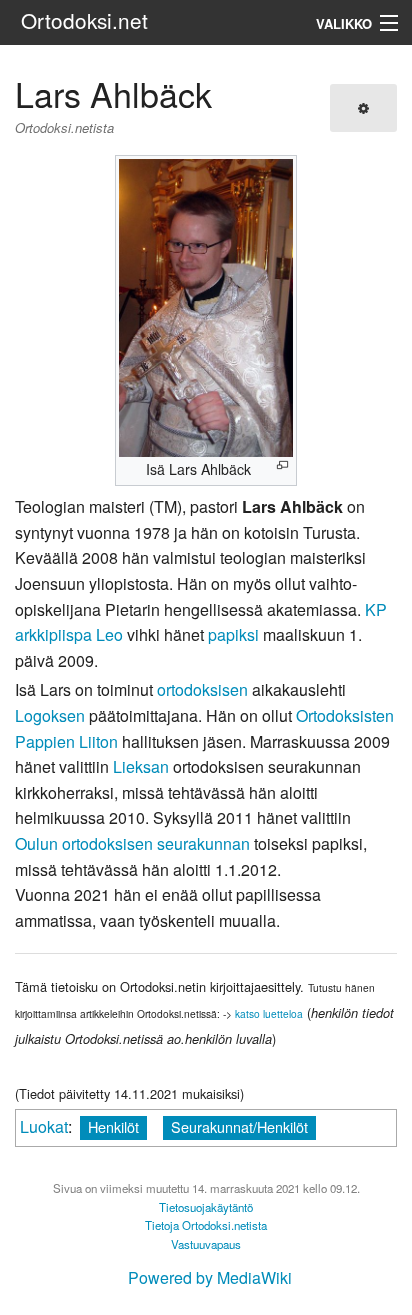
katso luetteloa (269, 1013)
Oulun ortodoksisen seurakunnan (132, 843)
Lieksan (141, 766)
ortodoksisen (202, 689)
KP (376, 609)
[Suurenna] (282, 465)
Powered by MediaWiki (210, 1277)
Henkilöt (113, 1126)
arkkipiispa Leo (69, 634)
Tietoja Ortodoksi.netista (206, 1225)
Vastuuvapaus (206, 1244)
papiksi (233, 634)
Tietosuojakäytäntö (206, 1207)
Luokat (44, 1126)
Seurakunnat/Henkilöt (239, 1126)
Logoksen (50, 715)
